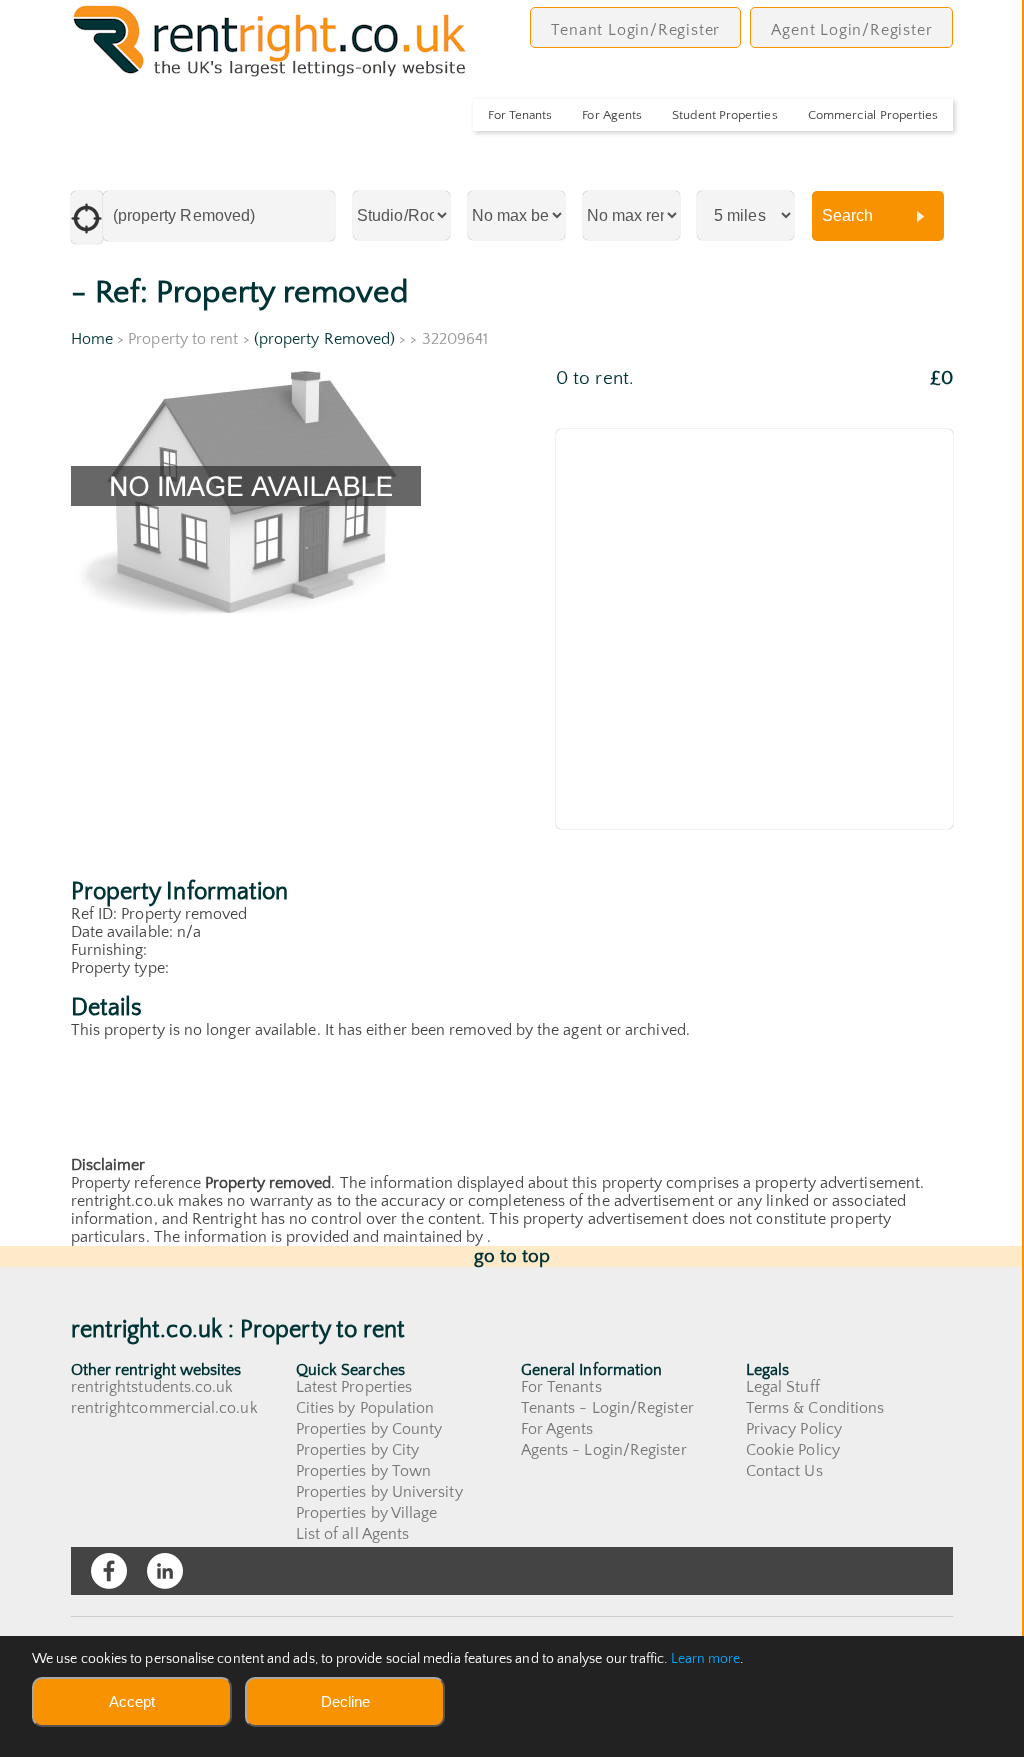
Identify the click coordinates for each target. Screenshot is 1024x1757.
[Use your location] (87, 217)
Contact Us (784, 1471)
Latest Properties (354, 1387)
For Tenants (520, 115)
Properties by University (379, 1492)
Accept (132, 1701)
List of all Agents (352, 1534)
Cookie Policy (793, 1450)
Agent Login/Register (851, 30)
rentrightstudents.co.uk (152, 1387)
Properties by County (369, 1429)
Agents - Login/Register (604, 1450)
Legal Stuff (783, 1387)
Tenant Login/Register (635, 30)
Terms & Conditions (815, 1408)
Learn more (706, 1659)
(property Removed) (324, 339)
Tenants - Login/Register (607, 1408)
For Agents (612, 115)
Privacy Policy (794, 1429)
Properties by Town (363, 1471)
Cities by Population (365, 1408)
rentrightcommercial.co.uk (164, 1408)
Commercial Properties (873, 115)
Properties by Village (367, 1513)
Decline (345, 1701)
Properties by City (357, 1450)
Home (92, 339)
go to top (512, 1256)
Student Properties (724, 115)
